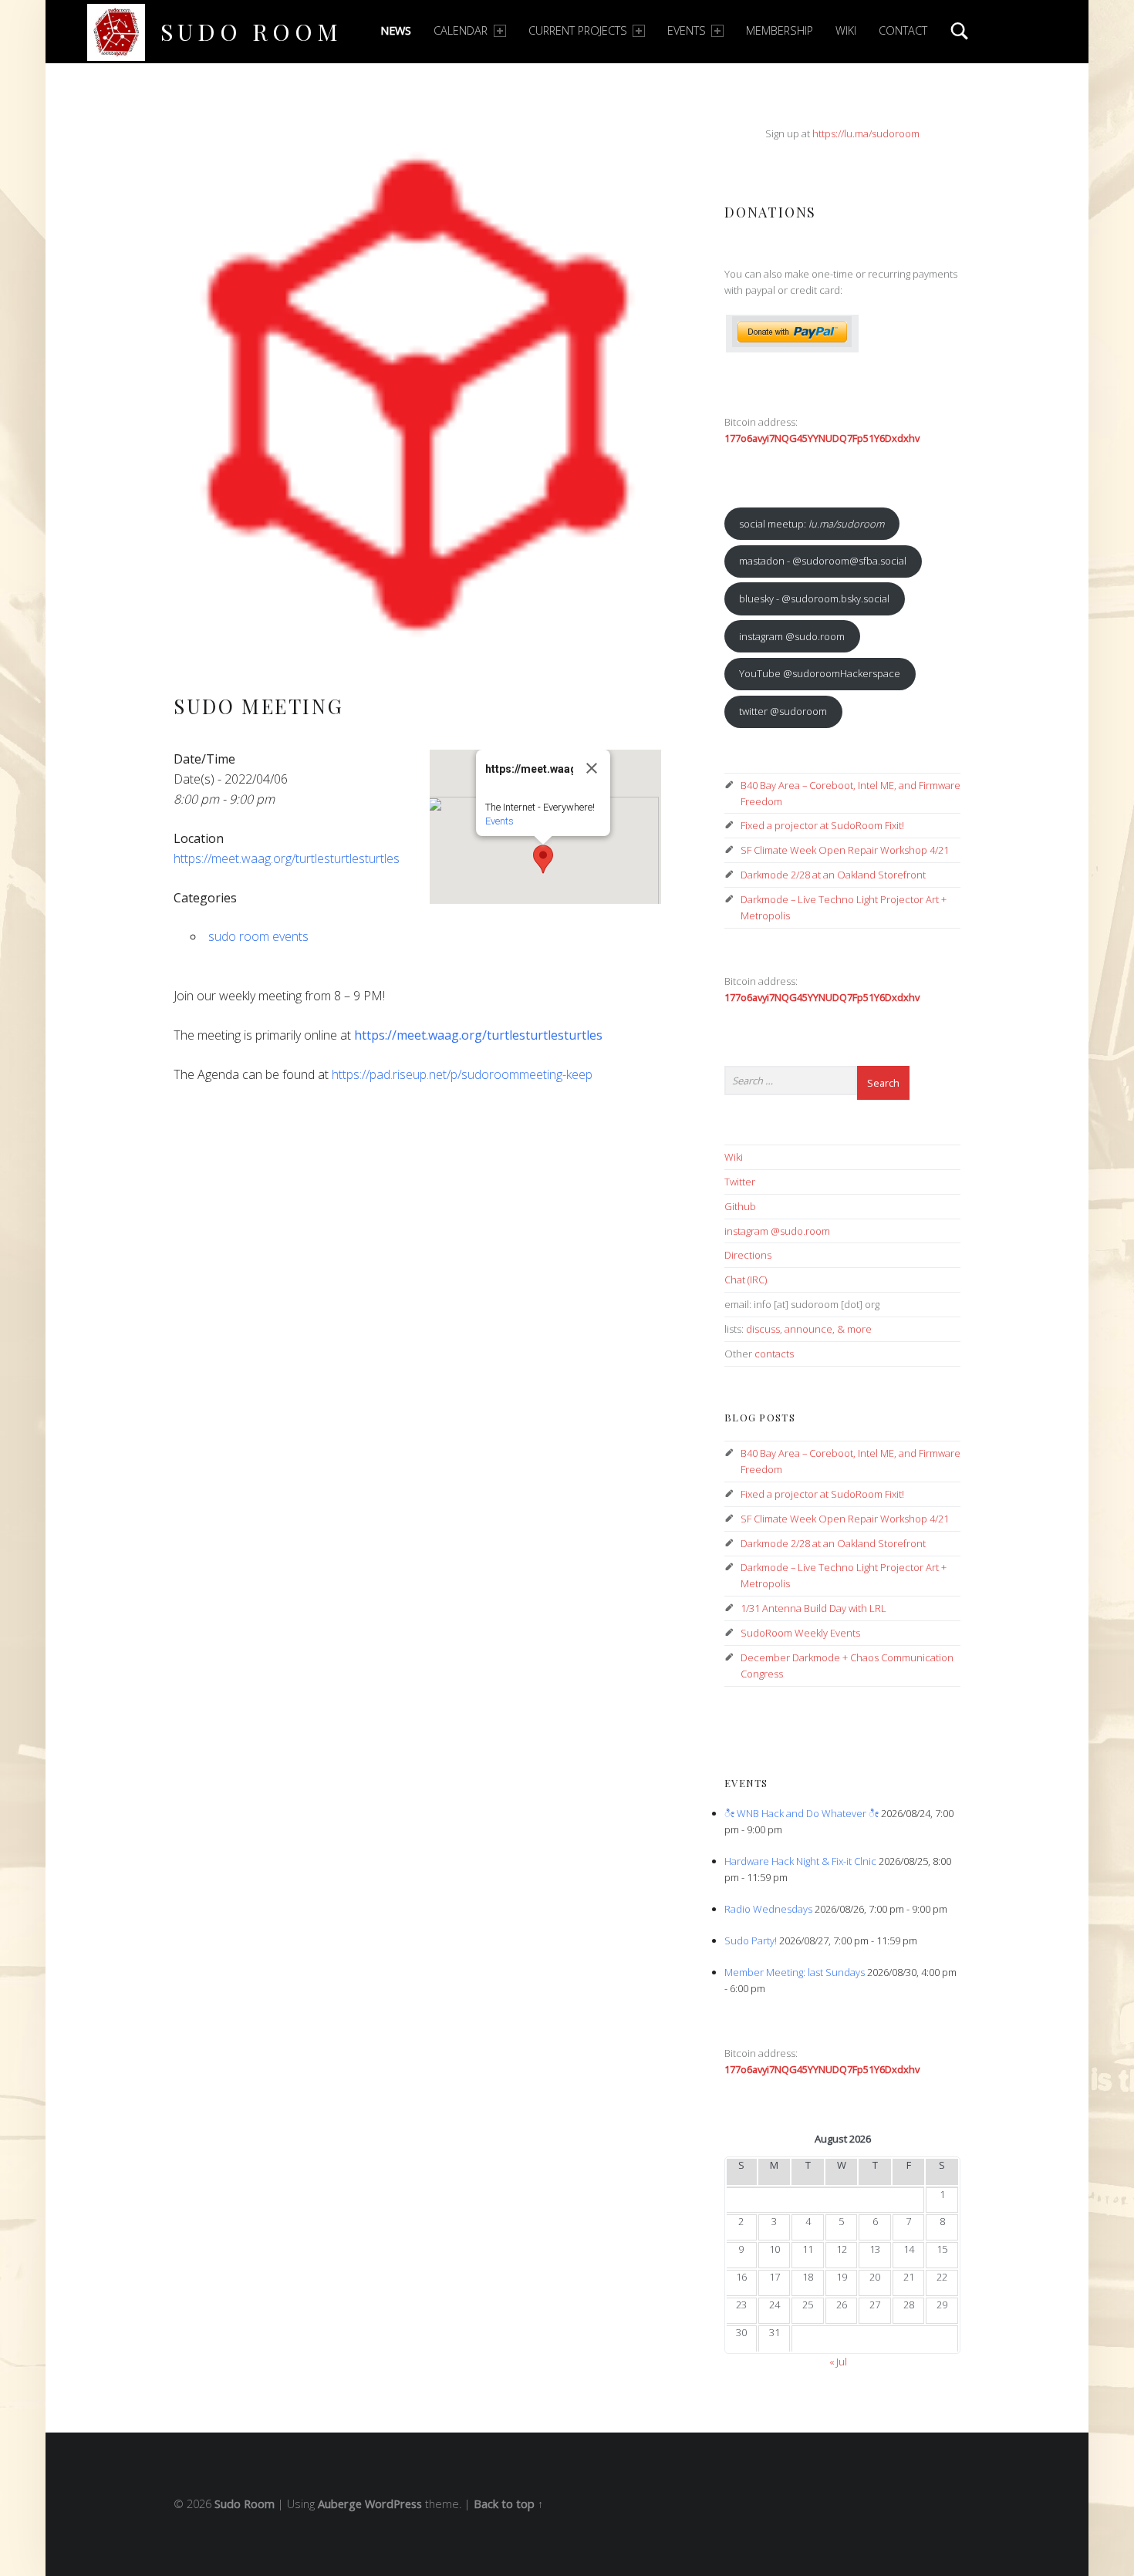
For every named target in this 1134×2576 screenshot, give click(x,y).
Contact (903, 30)
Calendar (461, 30)
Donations (770, 212)
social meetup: (812, 524)
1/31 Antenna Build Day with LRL (813, 1608)
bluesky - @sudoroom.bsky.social (814, 598)
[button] (543, 859)
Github (740, 1206)
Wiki (846, 30)
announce (808, 1329)
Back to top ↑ (508, 2504)
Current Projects (578, 30)
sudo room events (258, 936)
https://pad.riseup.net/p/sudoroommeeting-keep (462, 1074)
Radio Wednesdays (768, 1909)
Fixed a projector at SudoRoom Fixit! (822, 825)
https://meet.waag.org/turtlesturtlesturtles (287, 858)
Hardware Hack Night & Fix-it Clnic (800, 1861)
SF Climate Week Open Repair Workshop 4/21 (845, 850)
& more (854, 1329)
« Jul (838, 2362)
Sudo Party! (751, 1940)
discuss (763, 1329)
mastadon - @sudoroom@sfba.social (823, 561)
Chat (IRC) (746, 1280)
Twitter (740, 1182)
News (396, 30)
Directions (748, 1255)
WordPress (393, 2504)
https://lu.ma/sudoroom (866, 133)
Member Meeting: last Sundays (795, 1972)
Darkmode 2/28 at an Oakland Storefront (833, 875)
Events (687, 30)
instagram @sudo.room (792, 636)
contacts (774, 1354)
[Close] (592, 768)
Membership (780, 30)
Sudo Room (251, 31)
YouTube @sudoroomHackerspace (820, 673)
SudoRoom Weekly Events (800, 1633)
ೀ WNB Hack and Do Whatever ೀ (802, 1813)
